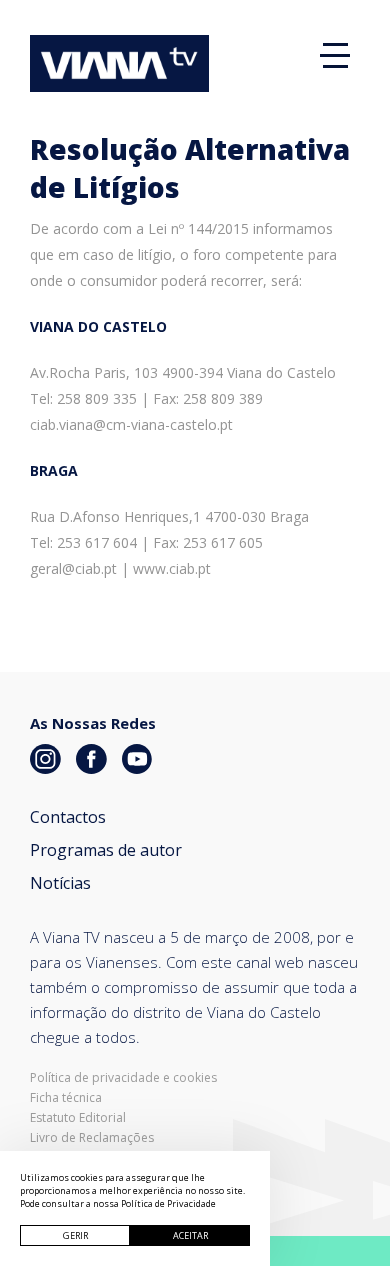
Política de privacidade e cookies (123, 1078)
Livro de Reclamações (92, 1138)
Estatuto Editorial (78, 1118)
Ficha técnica (66, 1098)
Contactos (68, 817)
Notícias (60, 883)
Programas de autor (106, 850)
